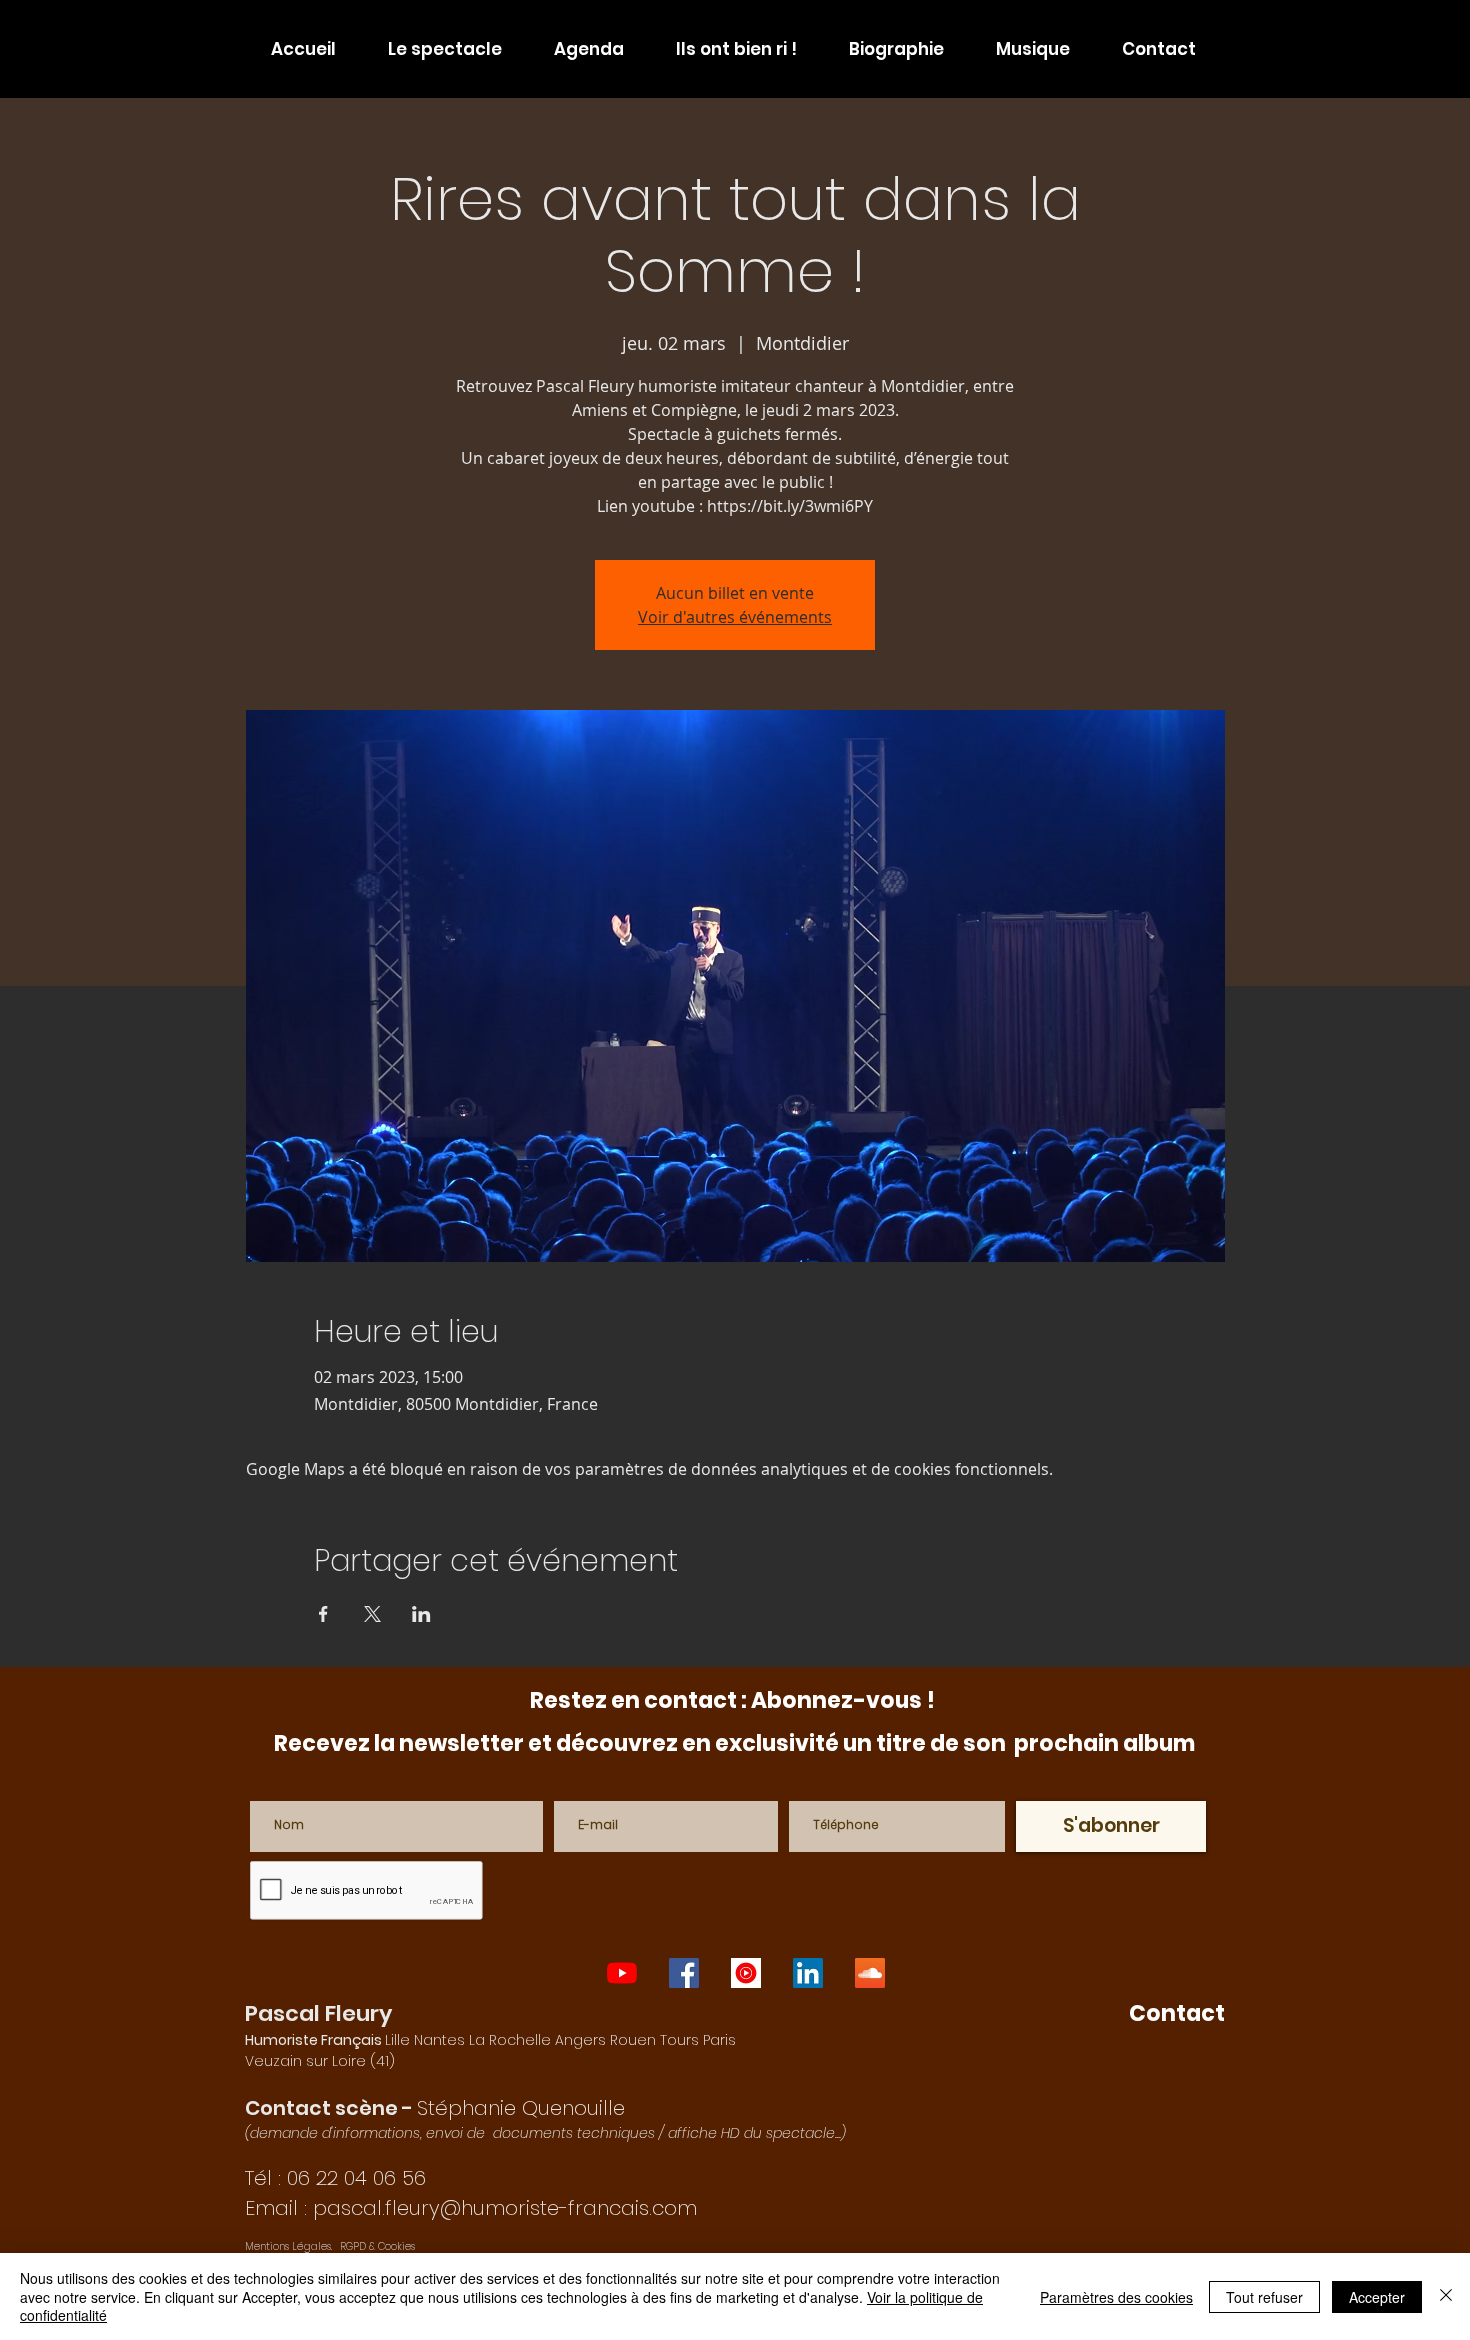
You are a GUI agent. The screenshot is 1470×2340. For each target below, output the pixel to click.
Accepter (1377, 2297)
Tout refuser (1264, 2297)
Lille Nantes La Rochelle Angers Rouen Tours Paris (490, 2040)
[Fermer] (1446, 2296)
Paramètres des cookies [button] (1116, 2297)
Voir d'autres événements (735, 617)
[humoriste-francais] (870, 1973)
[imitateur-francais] (808, 1973)
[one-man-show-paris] (684, 1973)
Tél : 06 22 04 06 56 (335, 2178)
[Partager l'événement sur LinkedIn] (421, 1614)
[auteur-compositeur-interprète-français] (746, 1973)
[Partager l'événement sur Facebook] (323, 1614)
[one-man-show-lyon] (622, 1973)
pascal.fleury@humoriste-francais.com (505, 2208)
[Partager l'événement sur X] (372, 1614)
